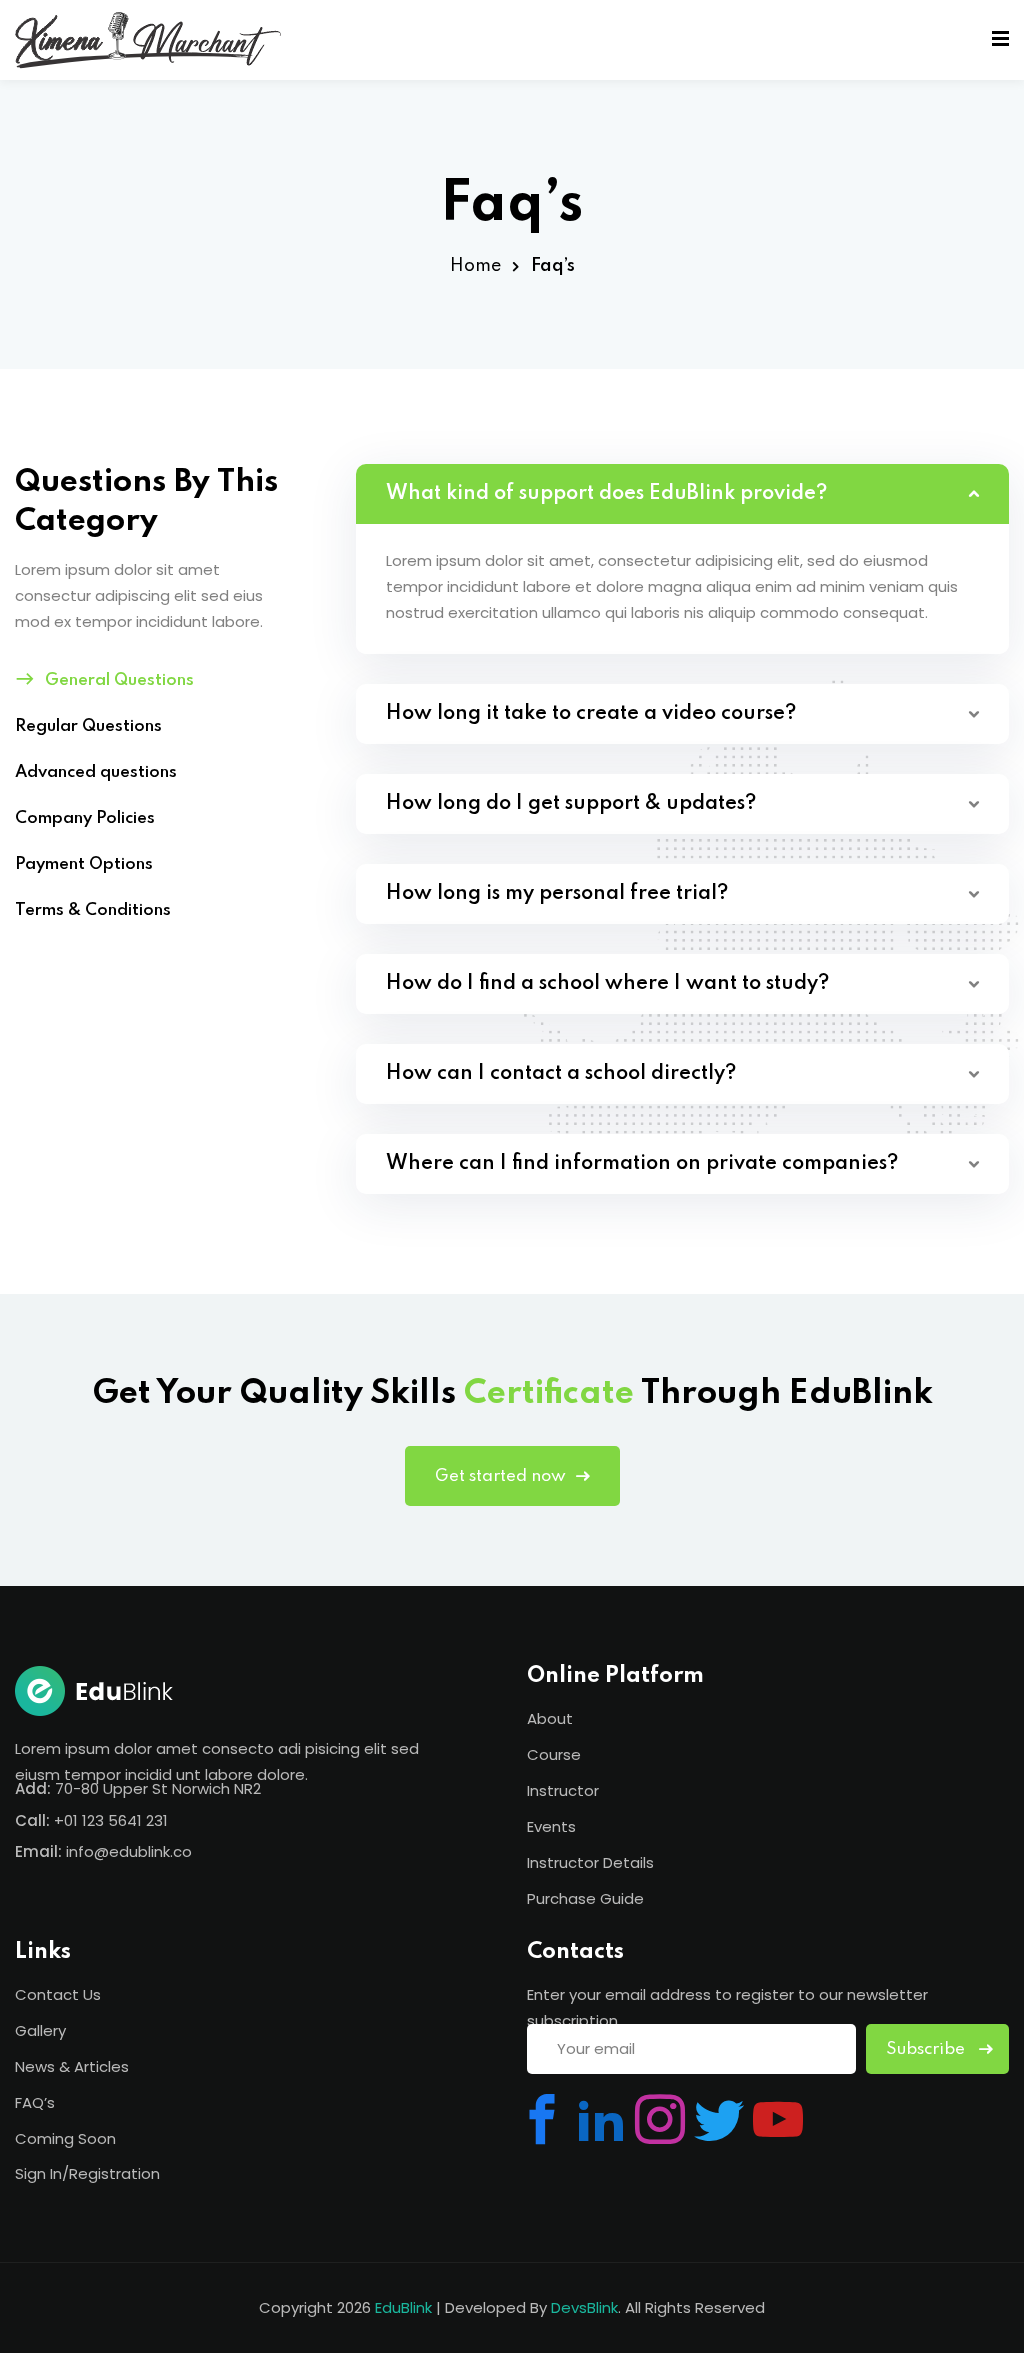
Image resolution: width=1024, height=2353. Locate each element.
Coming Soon (65, 2138)
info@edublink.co (129, 1851)
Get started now (500, 1476)
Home (475, 266)
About (550, 1718)
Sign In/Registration (87, 2173)
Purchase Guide (585, 1898)
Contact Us (58, 1994)
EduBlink (403, 2307)
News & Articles (72, 2066)
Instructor (563, 1790)
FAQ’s (35, 2102)
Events (551, 1826)
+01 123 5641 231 (111, 1820)
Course (554, 1754)
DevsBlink (584, 2307)
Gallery (40, 2030)
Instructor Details (590, 1862)
